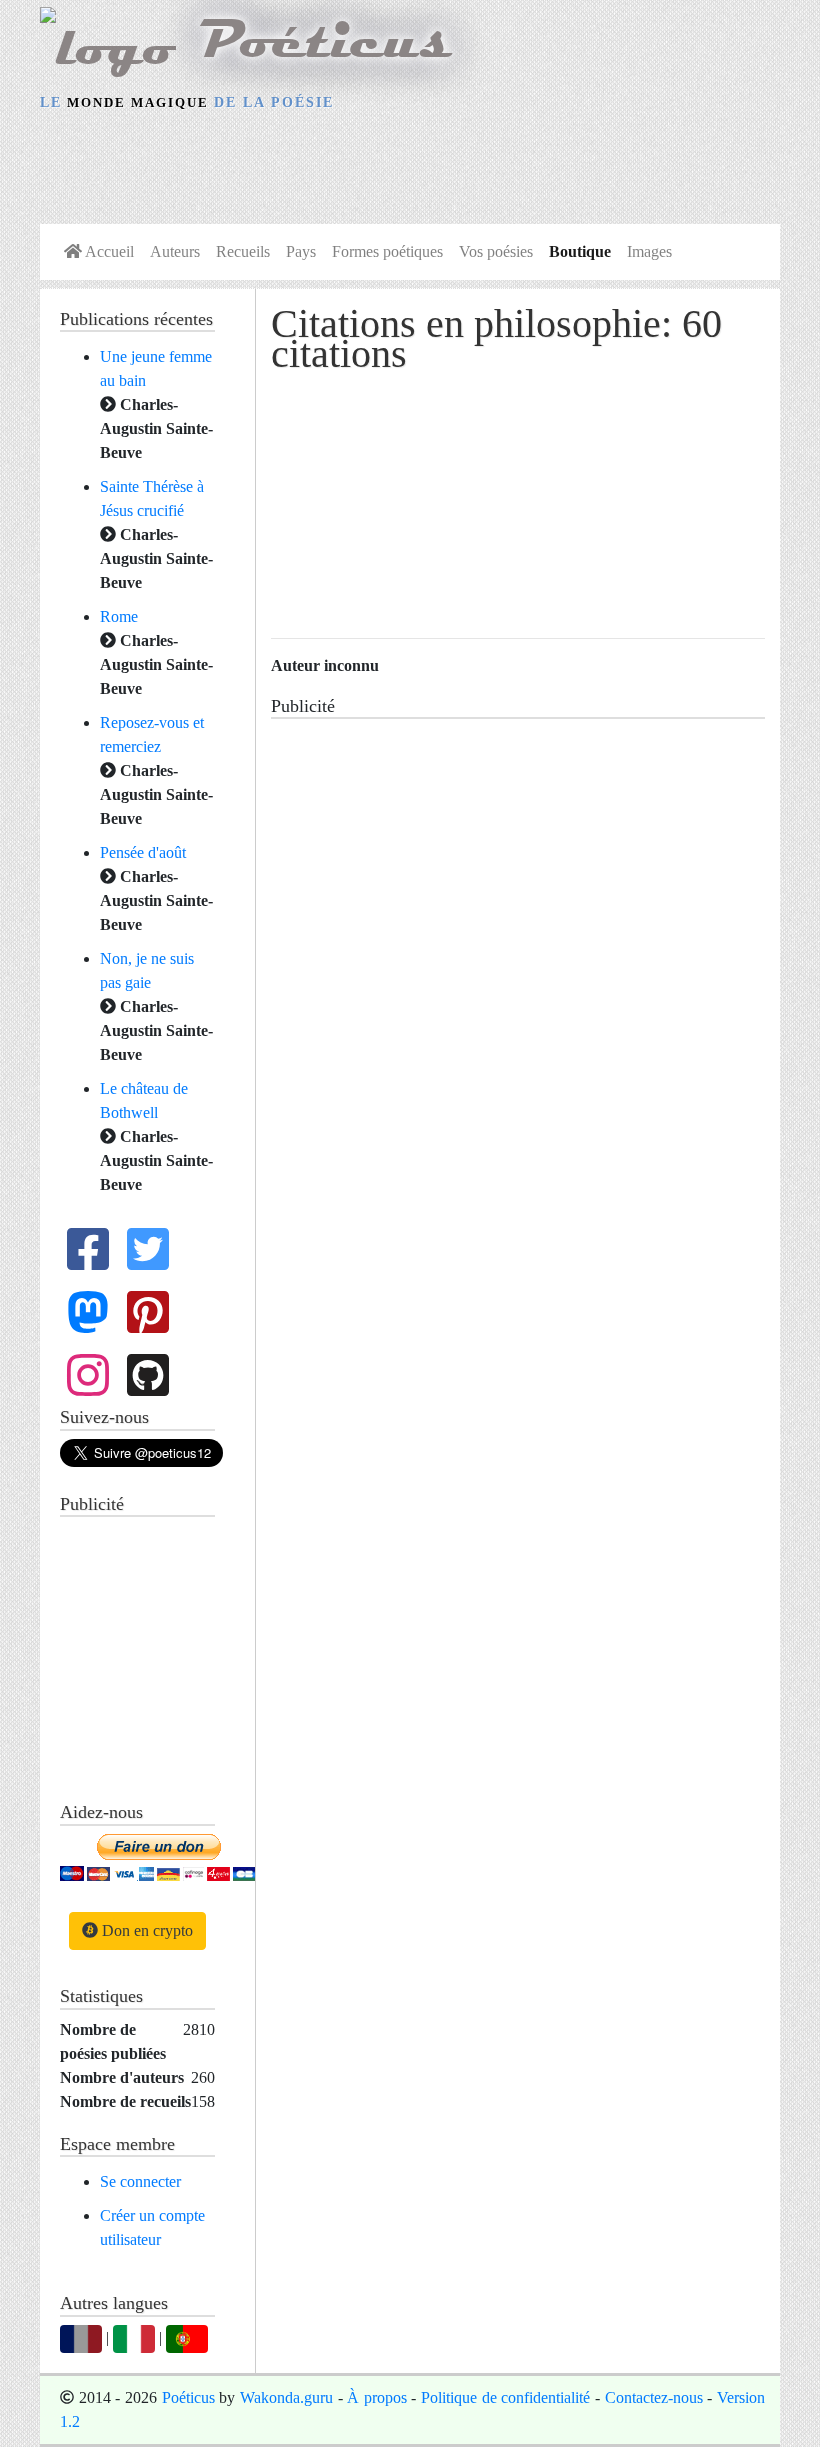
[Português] (187, 2336)
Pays (301, 251)
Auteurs (175, 251)
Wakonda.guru (286, 2397)
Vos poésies (496, 251)
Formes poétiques (387, 251)
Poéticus (188, 2397)
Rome (119, 616)
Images (649, 251)
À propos (377, 2397)
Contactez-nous (654, 2397)
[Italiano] (134, 2336)
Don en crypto (145, 1930)
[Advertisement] (410, 171)
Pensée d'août (143, 852)
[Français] (81, 2336)
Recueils (243, 251)
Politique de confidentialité (505, 2397)
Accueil (108, 251)
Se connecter (140, 2181)
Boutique (580, 251)
